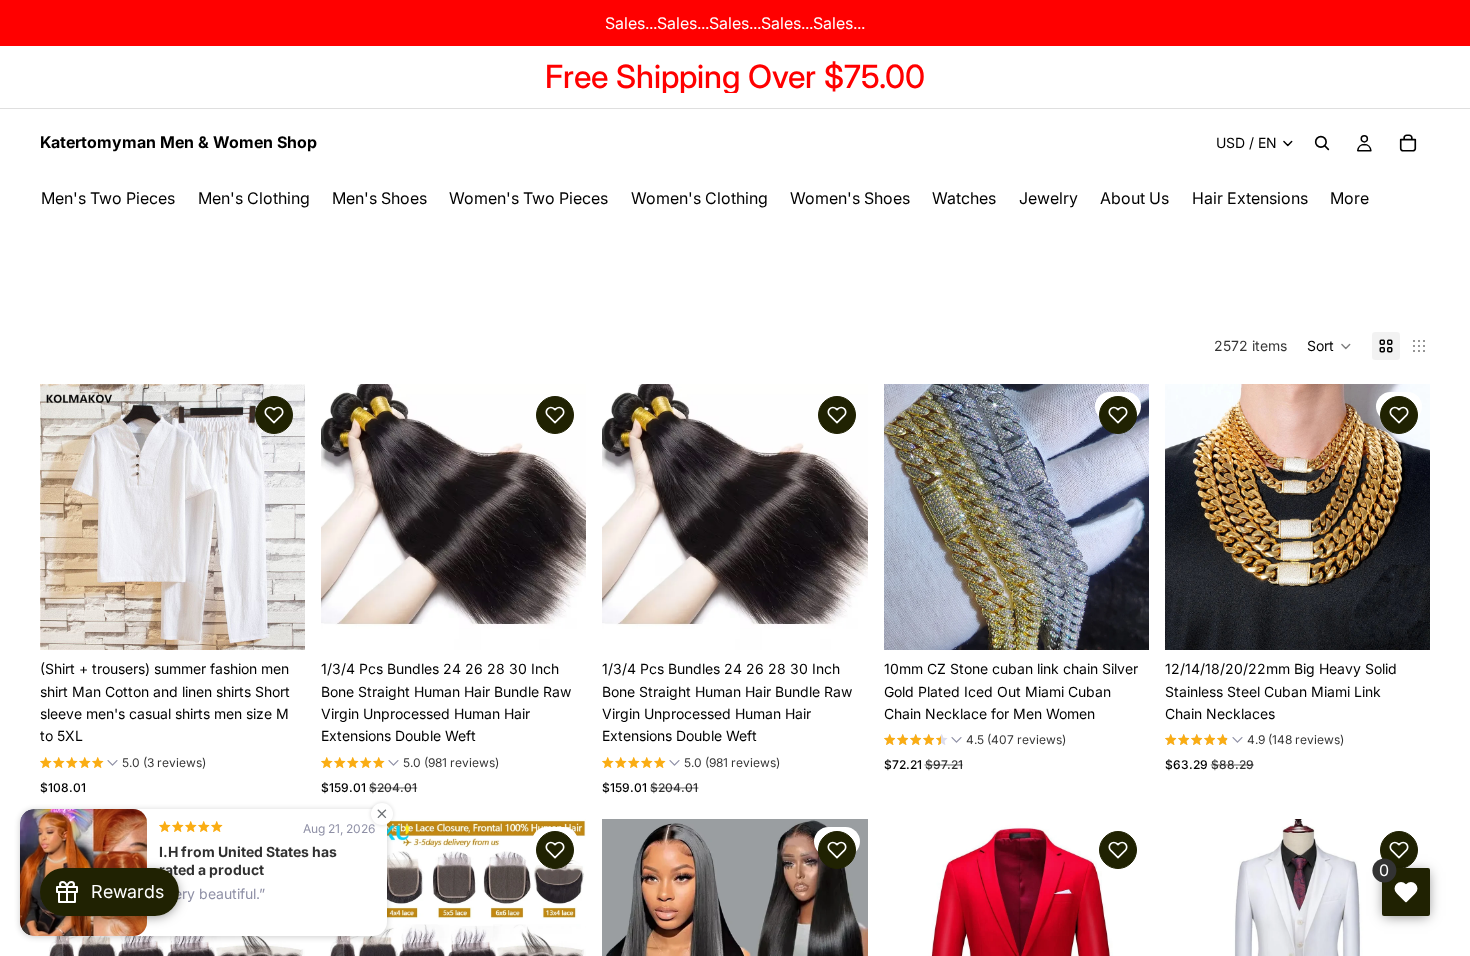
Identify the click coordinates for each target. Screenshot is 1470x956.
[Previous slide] (70, 517)
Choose (291, 618)
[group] (123, 765)
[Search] (1322, 143)
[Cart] (1408, 143)
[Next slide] (275, 517)
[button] (1329, 346)
